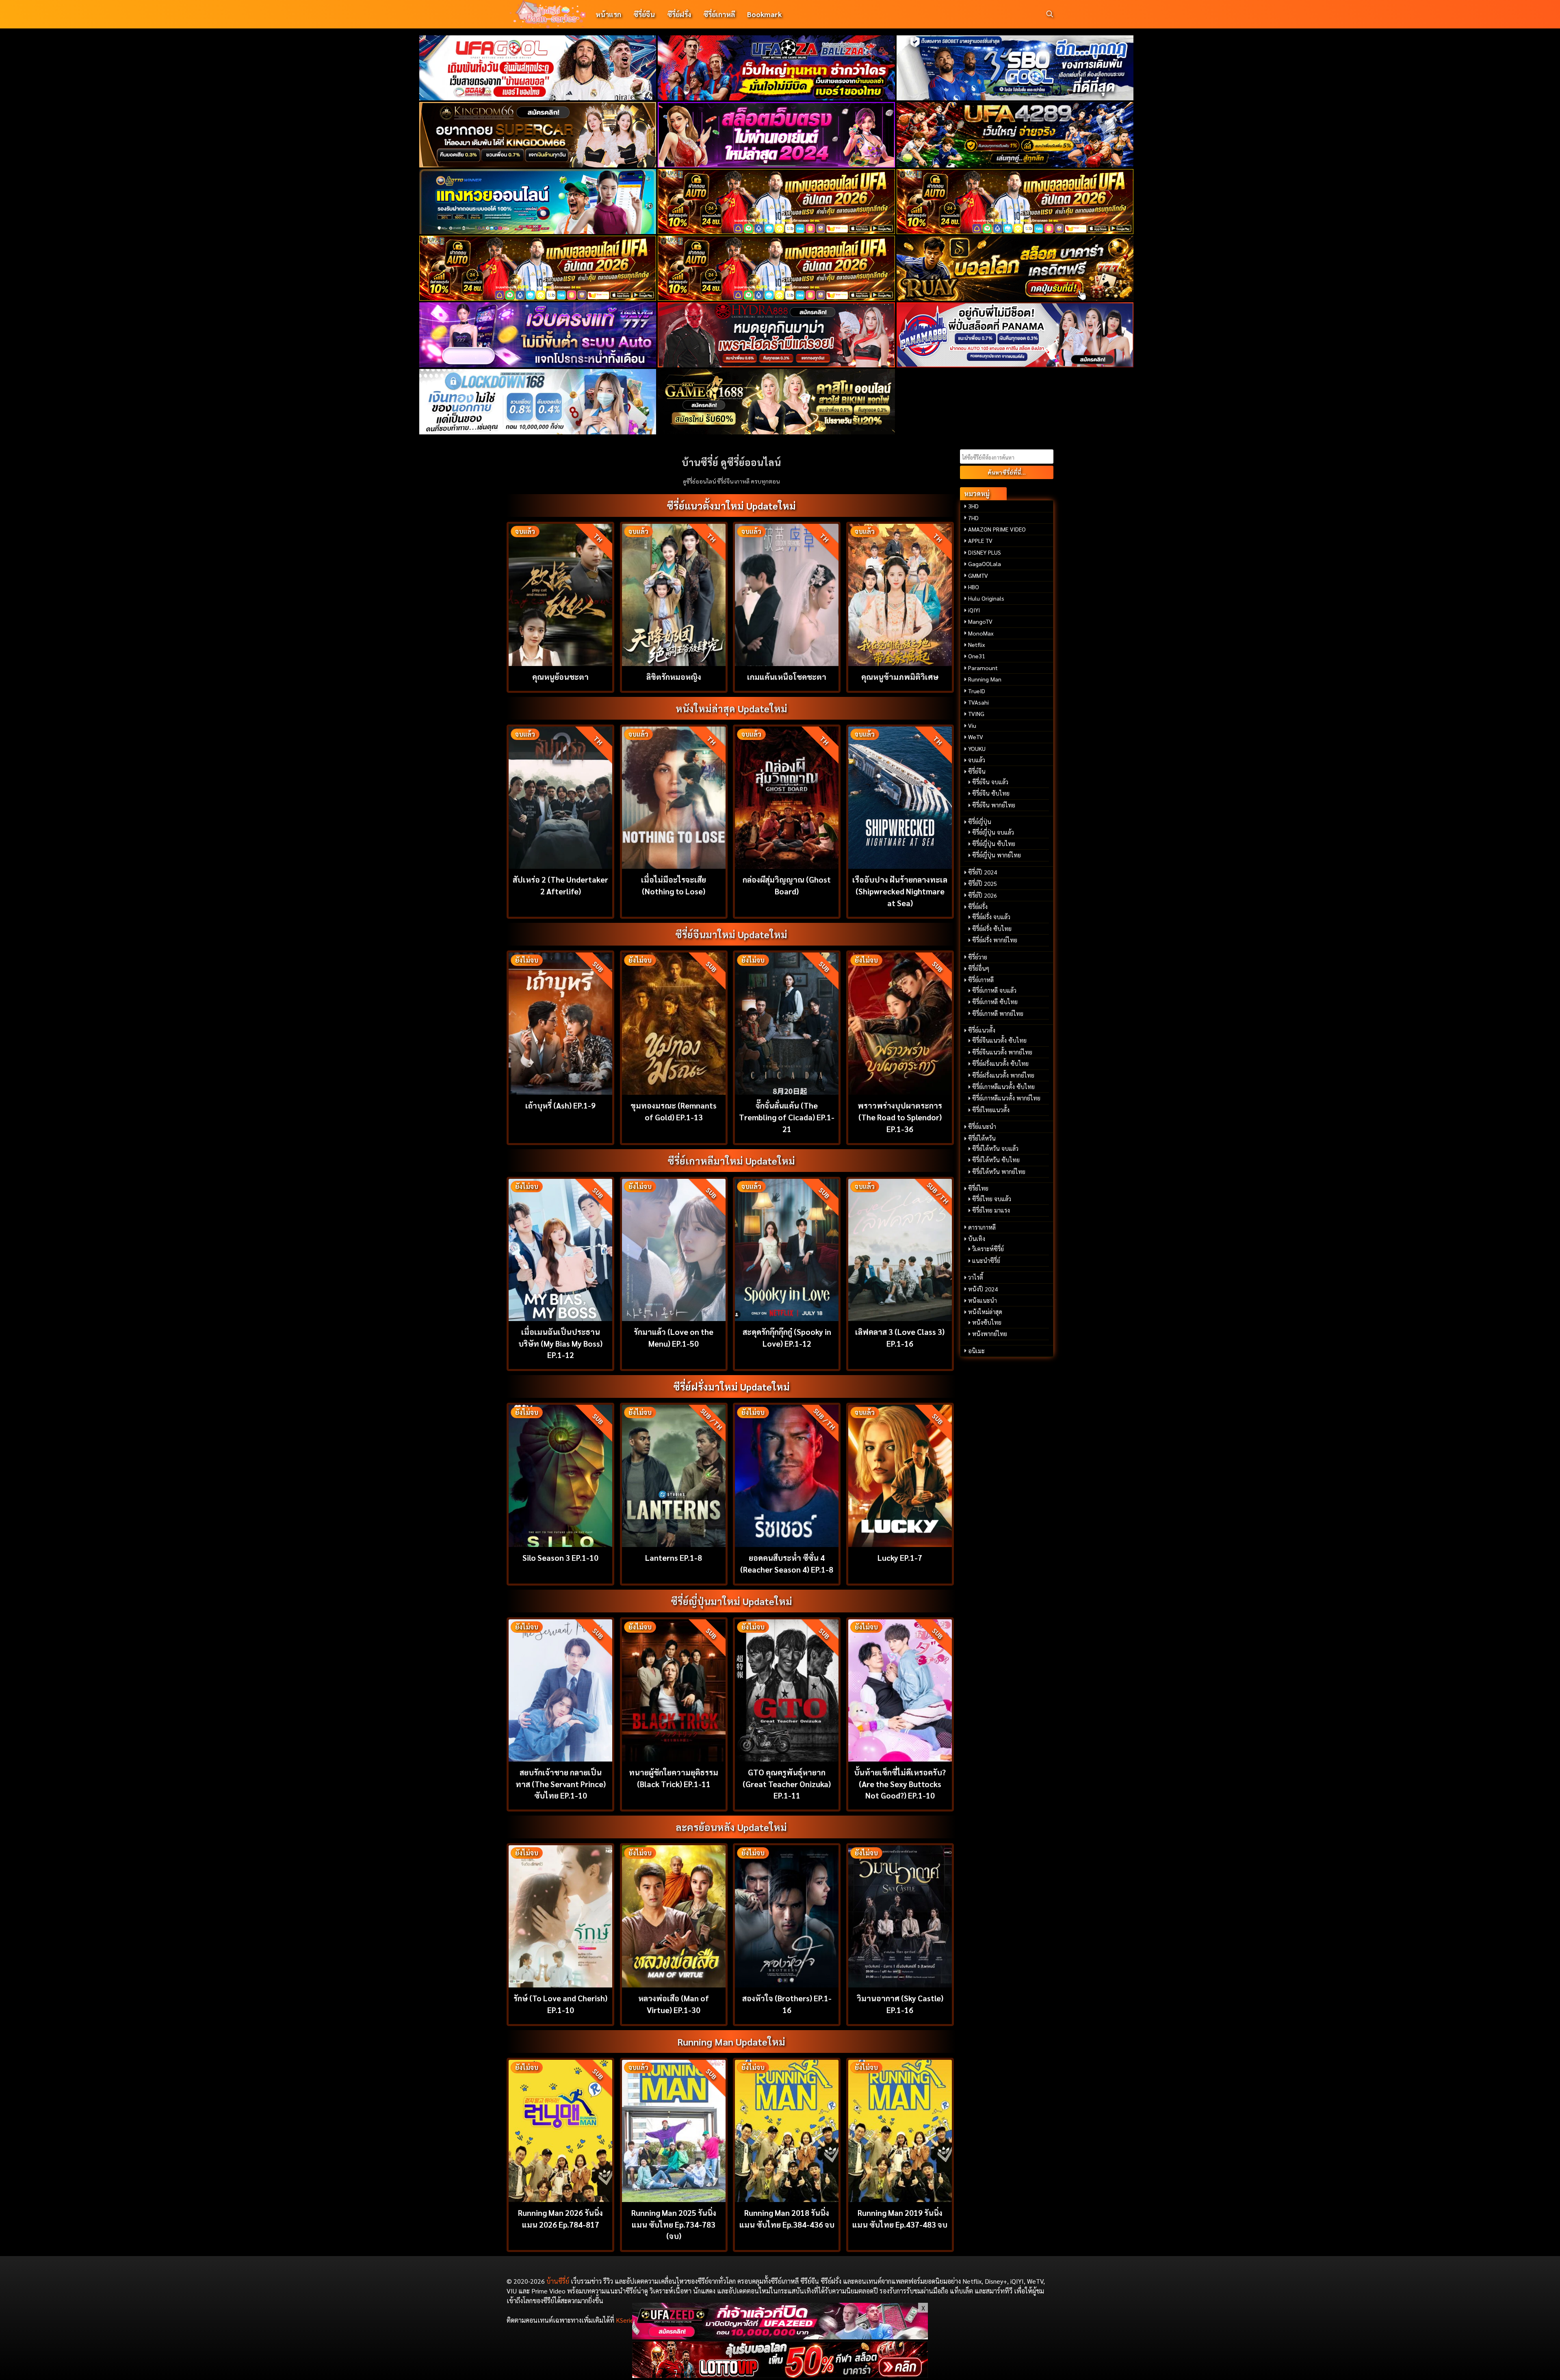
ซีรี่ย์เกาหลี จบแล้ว (994, 990)
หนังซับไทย (987, 1322)
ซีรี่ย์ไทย (978, 1188)
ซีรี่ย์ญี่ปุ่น (980, 822)
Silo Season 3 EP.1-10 (560, 1557)
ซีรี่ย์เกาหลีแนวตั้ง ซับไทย (1003, 1087)
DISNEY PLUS (985, 552)
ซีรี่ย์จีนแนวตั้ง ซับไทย (999, 1040)
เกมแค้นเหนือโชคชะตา (787, 676)
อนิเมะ (976, 1351)
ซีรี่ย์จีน (644, 14)
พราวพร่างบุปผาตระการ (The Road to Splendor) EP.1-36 (900, 1117)
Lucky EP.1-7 (900, 1557)
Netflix (977, 644)
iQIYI (974, 610)
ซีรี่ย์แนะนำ (982, 1126)
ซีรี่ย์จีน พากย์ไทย (994, 805)
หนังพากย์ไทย (990, 1334)
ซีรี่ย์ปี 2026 (983, 895)
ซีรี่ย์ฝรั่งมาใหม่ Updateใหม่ (731, 1386)
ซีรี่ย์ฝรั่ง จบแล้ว (991, 917)
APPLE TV (980, 540)
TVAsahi (978, 702)
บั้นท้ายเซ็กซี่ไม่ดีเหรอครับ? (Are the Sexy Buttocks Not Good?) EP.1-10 (900, 1784)
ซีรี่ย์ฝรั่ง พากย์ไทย (995, 940)
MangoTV (980, 621)
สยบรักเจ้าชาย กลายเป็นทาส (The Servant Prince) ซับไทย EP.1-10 (561, 1784)
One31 (977, 656)
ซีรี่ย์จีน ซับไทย (991, 793)
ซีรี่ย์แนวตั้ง (982, 1030)
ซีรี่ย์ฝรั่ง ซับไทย (992, 929)
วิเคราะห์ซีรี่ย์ (988, 1249)
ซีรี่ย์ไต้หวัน (982, 1138)
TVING (976, 714)
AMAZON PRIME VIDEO (997, 529)
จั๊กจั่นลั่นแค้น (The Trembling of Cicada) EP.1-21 (787, 1117)
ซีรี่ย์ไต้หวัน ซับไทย (996, 1160)
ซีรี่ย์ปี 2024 (983, 872)
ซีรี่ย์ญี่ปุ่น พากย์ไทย (997, 855)
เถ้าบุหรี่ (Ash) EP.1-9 (560, 1105)
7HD (973, 518)
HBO (974, 587)
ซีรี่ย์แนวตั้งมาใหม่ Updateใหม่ (731, 506)
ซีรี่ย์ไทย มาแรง (991, 1210)
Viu (972, 725)
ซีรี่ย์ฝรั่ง (679, 14)
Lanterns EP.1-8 (674, 1557)
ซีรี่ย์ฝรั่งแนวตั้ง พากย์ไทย (1003, 1075)
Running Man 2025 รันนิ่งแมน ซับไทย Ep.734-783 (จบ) (674, 2224)
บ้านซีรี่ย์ (558, 2281)
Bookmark (764, 14)
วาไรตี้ (976, 1277)
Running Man (985, 679)
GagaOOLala (985, 564)
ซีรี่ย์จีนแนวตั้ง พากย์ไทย (1002, 1052)
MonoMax (981, 633)
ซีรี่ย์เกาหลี (719, 14)
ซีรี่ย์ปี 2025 (983, 883)
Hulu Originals (986, 598)
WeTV (976, 737)
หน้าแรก (608, 14)
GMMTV (978, 575)
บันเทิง (977, 1239)
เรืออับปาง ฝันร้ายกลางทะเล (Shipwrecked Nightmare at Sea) (900, 891)
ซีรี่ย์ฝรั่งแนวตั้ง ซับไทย (1000, 1063)
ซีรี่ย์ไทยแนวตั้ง (991, 1110)
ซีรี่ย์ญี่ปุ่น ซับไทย (994, 844)
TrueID (977, 691)
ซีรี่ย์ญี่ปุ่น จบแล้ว (993, 832)
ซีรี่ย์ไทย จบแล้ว (992, 1199)
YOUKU (977, 748)
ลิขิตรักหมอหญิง (674, 676)
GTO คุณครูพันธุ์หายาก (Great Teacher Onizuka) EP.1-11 (787, 1784)
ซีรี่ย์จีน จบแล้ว (990, 782)
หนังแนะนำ (983, 1300)
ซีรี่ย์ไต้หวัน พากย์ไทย (999, 1172)
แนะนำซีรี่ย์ (986, 1261)
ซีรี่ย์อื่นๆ (979, 968)
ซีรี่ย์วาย (978, 957)
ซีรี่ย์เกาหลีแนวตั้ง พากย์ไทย (1006, 1098)
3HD (973, 506)
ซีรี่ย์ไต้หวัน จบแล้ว (995, 1148)
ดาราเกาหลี (982, 1227)
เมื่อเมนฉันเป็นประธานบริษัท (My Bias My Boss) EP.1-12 (560, 1343)
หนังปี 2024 (983, 1289)
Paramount (983, 668)
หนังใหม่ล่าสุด (985, 1312)
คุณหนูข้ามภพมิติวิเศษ (900, 676)
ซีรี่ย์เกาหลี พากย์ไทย (998, 1013)
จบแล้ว (977, 760)
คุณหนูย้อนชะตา (560, 676)
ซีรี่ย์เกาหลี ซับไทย (995, 1002)
